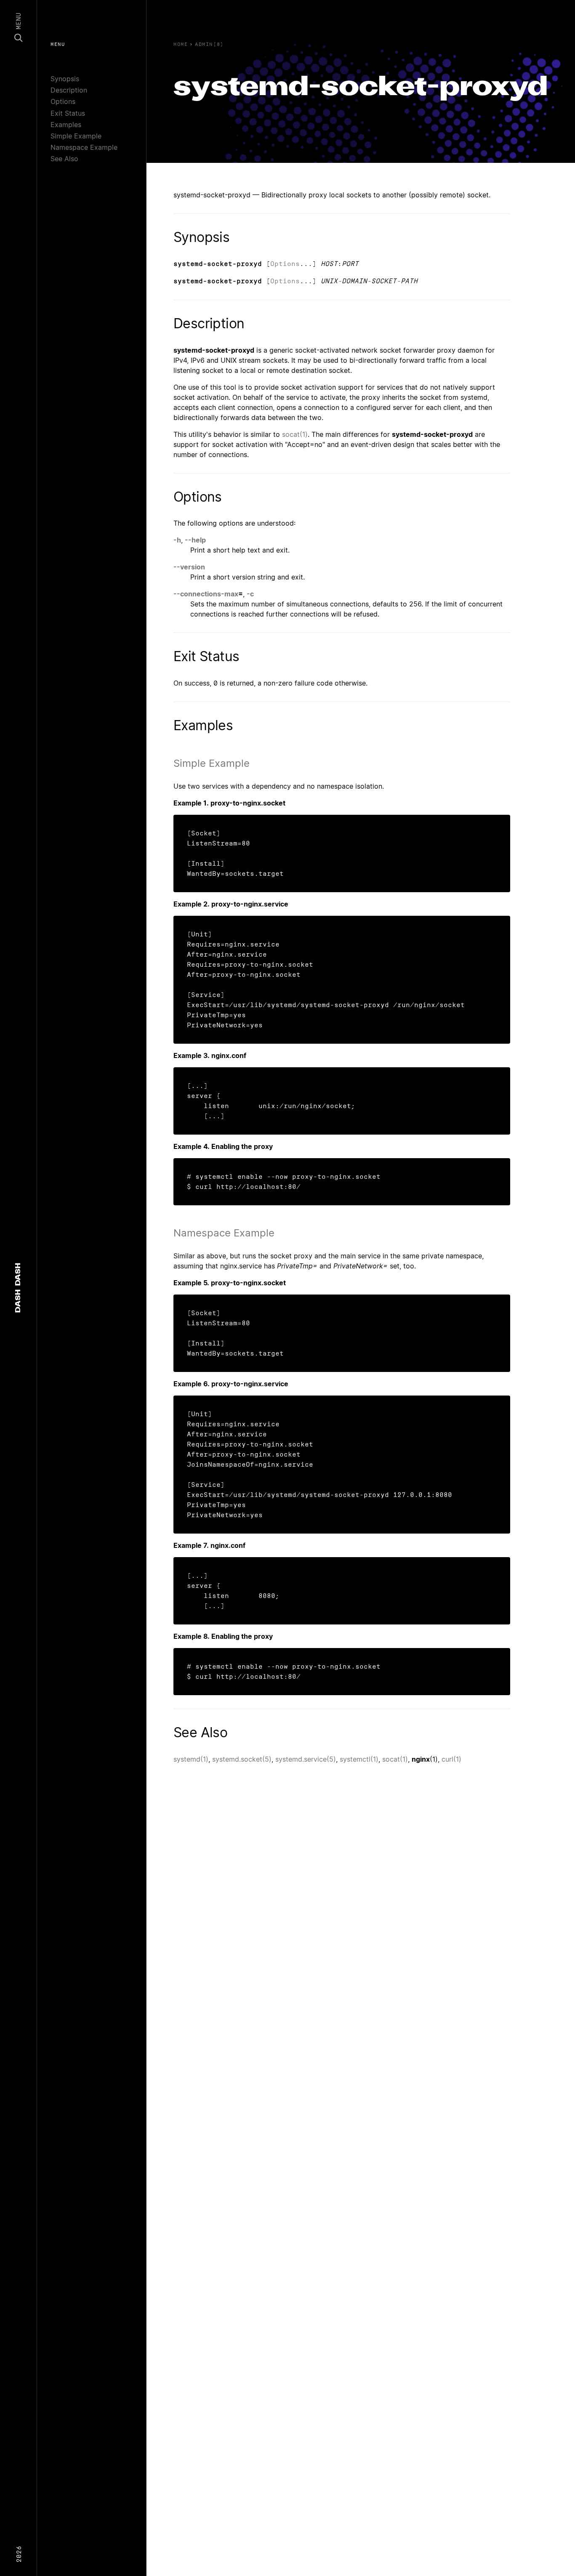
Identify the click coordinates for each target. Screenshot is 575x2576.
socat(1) (295, 434)
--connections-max (206, 594)
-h (177, 540)
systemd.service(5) (306, 1759)
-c (250, 594)
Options (63, 101)
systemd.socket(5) (242, 1759)
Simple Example (76, 136)
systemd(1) (191, 1759)
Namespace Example (84, 147)
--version (189, 567)
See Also (64, 159)
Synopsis (65, 79)
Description (69, 90)
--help (195, 540)
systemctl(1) (359, 1759)
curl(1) (451, 1759)
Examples (66, 125)
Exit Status (68, 113)
